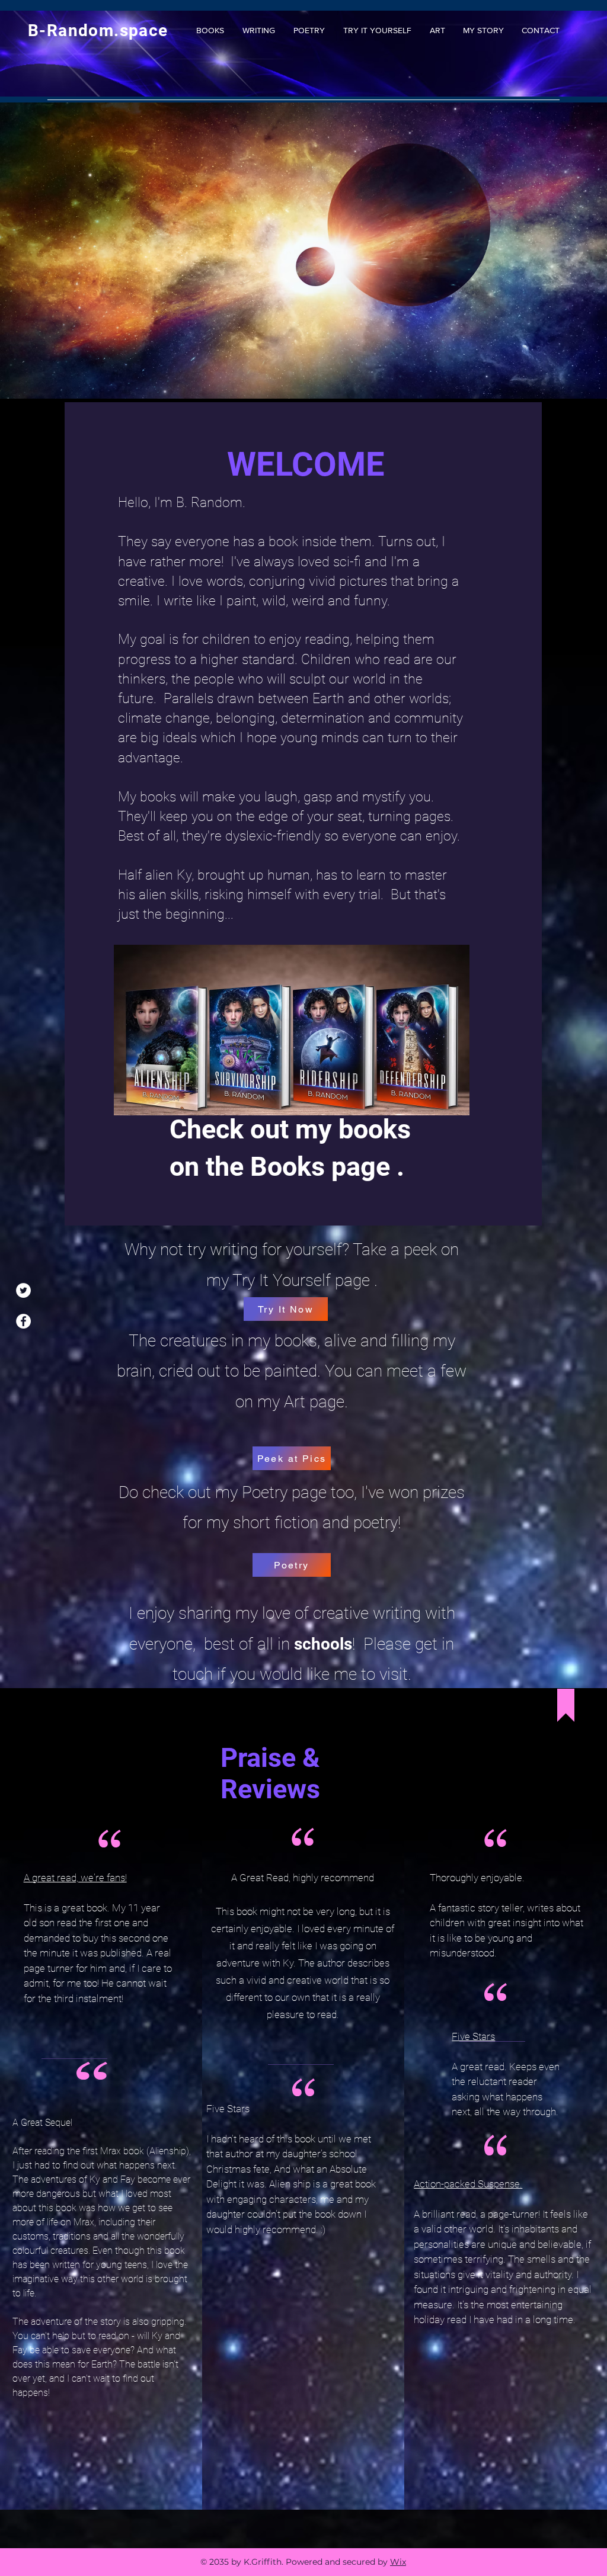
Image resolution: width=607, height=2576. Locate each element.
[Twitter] (23, 1290)
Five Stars (473, 2036)
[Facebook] (23, 1321)
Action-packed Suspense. (468, 2184)
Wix (398, 2562)
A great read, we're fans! (75, 1878)
